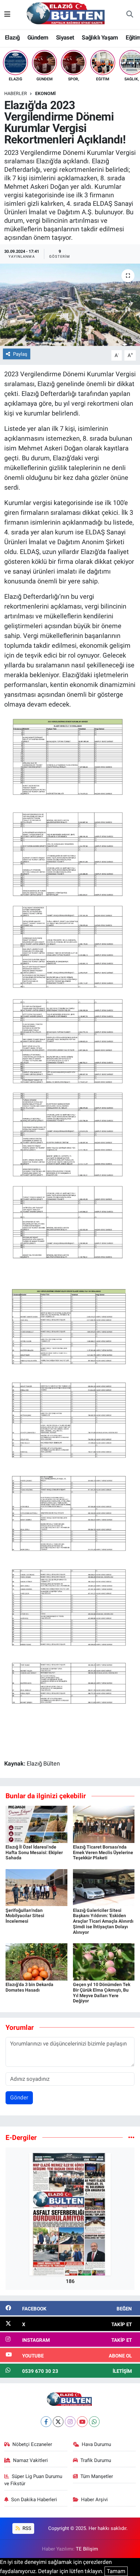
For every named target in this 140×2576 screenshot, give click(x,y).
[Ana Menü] (7, 14)
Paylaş (20, 354)
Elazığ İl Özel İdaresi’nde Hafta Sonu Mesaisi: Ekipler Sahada (34, 1852)
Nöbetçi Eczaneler (32, 2444)
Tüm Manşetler (97, 2476)
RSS (26, 2528)
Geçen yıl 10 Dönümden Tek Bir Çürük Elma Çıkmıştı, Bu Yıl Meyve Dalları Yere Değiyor (102, 1993)
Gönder (19, 2097)
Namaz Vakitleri (30, 2460)
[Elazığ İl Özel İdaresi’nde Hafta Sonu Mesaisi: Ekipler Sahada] (36, 1824)
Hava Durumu (96, 2444)
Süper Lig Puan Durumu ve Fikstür (33, 2480)
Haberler (16, 93)
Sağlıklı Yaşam (100, 37)
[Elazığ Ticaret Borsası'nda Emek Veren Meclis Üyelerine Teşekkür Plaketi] (104, 1824)
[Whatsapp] (94, 2422)
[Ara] (130, 15)
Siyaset (65, 37)
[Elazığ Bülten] (67, 14)
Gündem (38, 37)
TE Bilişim (87, 2549)
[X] (58, 2422)
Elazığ (12, 37)
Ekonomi (45, 93)
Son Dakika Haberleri (34, 2500)
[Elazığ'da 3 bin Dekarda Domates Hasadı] (36, 1961)
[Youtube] (82, 2422)
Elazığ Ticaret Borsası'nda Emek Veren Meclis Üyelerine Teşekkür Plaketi (103, 1852)
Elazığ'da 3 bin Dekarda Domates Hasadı (29, 1987)
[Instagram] (70, 2422)
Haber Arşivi (94, 2500)
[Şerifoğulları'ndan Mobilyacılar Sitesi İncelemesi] (36, 1887)
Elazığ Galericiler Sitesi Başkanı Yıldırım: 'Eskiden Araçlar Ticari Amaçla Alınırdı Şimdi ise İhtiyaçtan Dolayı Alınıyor (103, 1921)
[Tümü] (131, 2137)
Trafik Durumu (96, 2460)
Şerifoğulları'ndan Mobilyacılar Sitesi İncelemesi (25, 1916)
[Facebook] (46, 2422)
